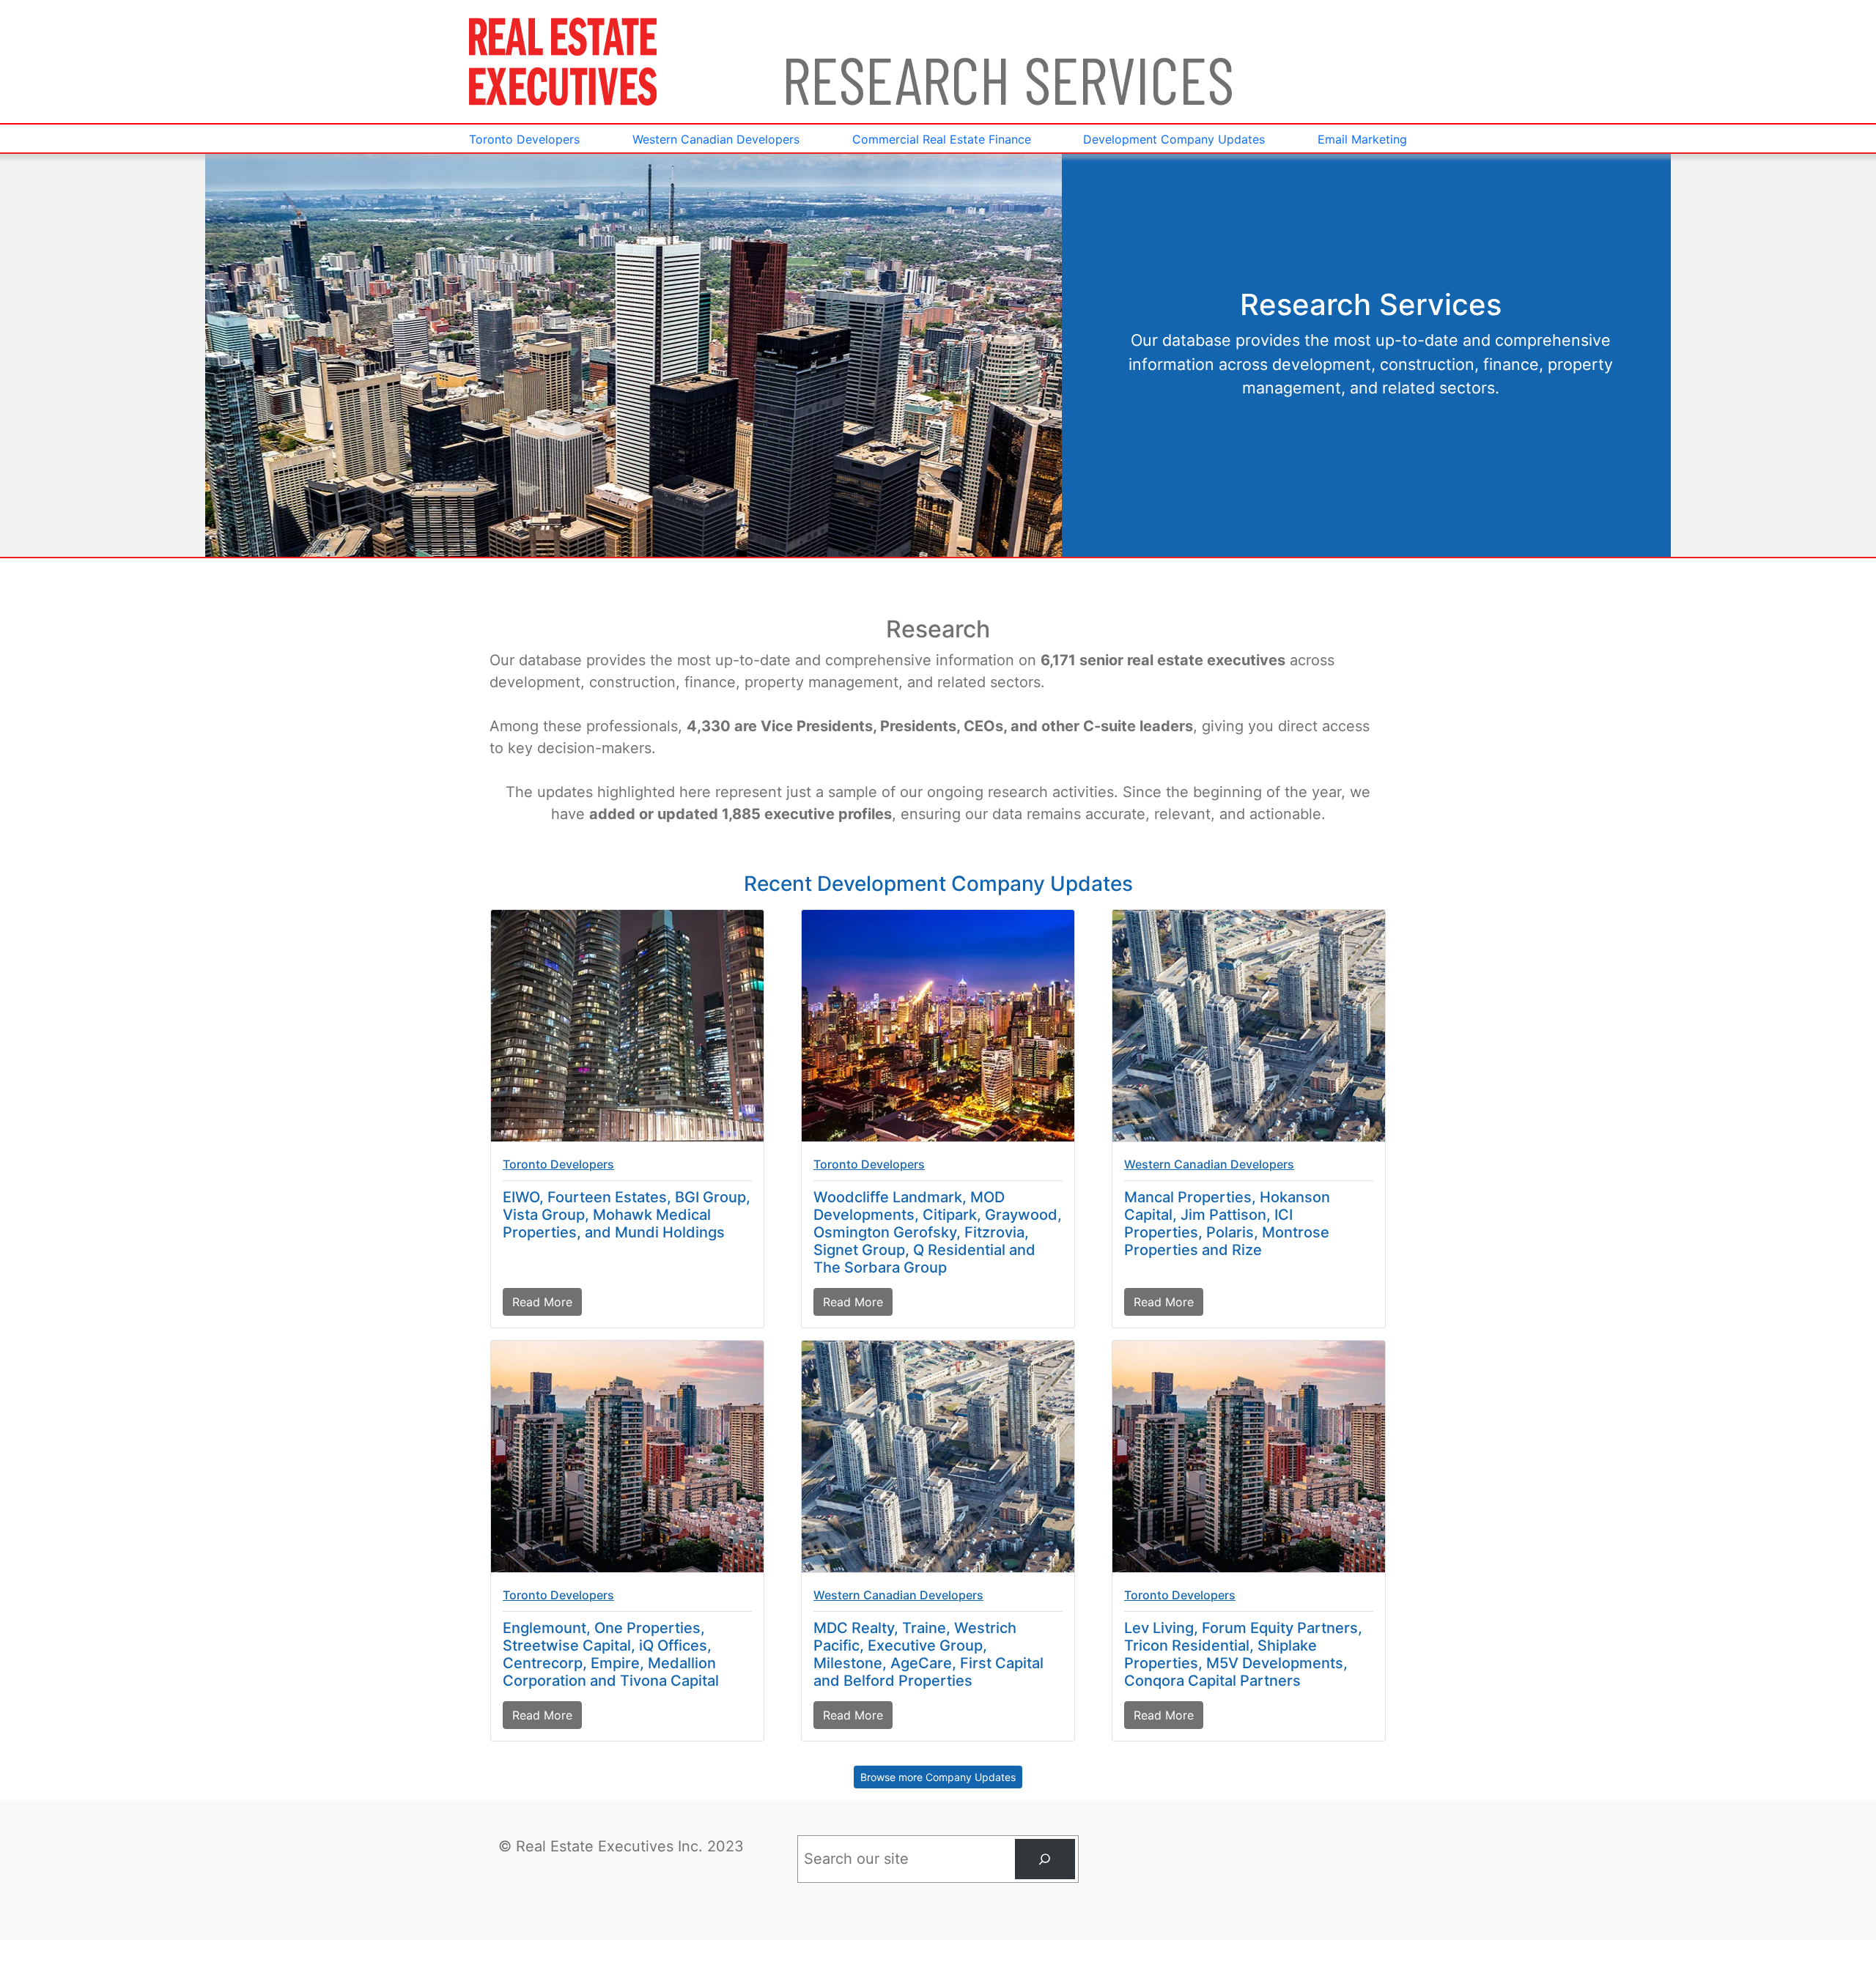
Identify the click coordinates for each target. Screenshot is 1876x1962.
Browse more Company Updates (938, 1777)
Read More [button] (547, 1305)
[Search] (1045, 1859)
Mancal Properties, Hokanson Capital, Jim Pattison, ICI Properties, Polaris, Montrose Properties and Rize (1227, 1224)
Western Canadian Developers (1209, 1164)
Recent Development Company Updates (938, 884)
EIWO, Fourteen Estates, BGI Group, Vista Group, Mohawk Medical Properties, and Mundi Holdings (627, 1215)
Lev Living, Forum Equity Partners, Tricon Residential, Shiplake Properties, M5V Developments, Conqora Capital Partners (1243, 1654)
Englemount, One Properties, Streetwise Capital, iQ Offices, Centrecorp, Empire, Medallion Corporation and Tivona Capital (611, 1654)
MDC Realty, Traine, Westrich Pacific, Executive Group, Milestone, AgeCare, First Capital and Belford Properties (928, 1654)
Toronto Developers (558, 1164)
